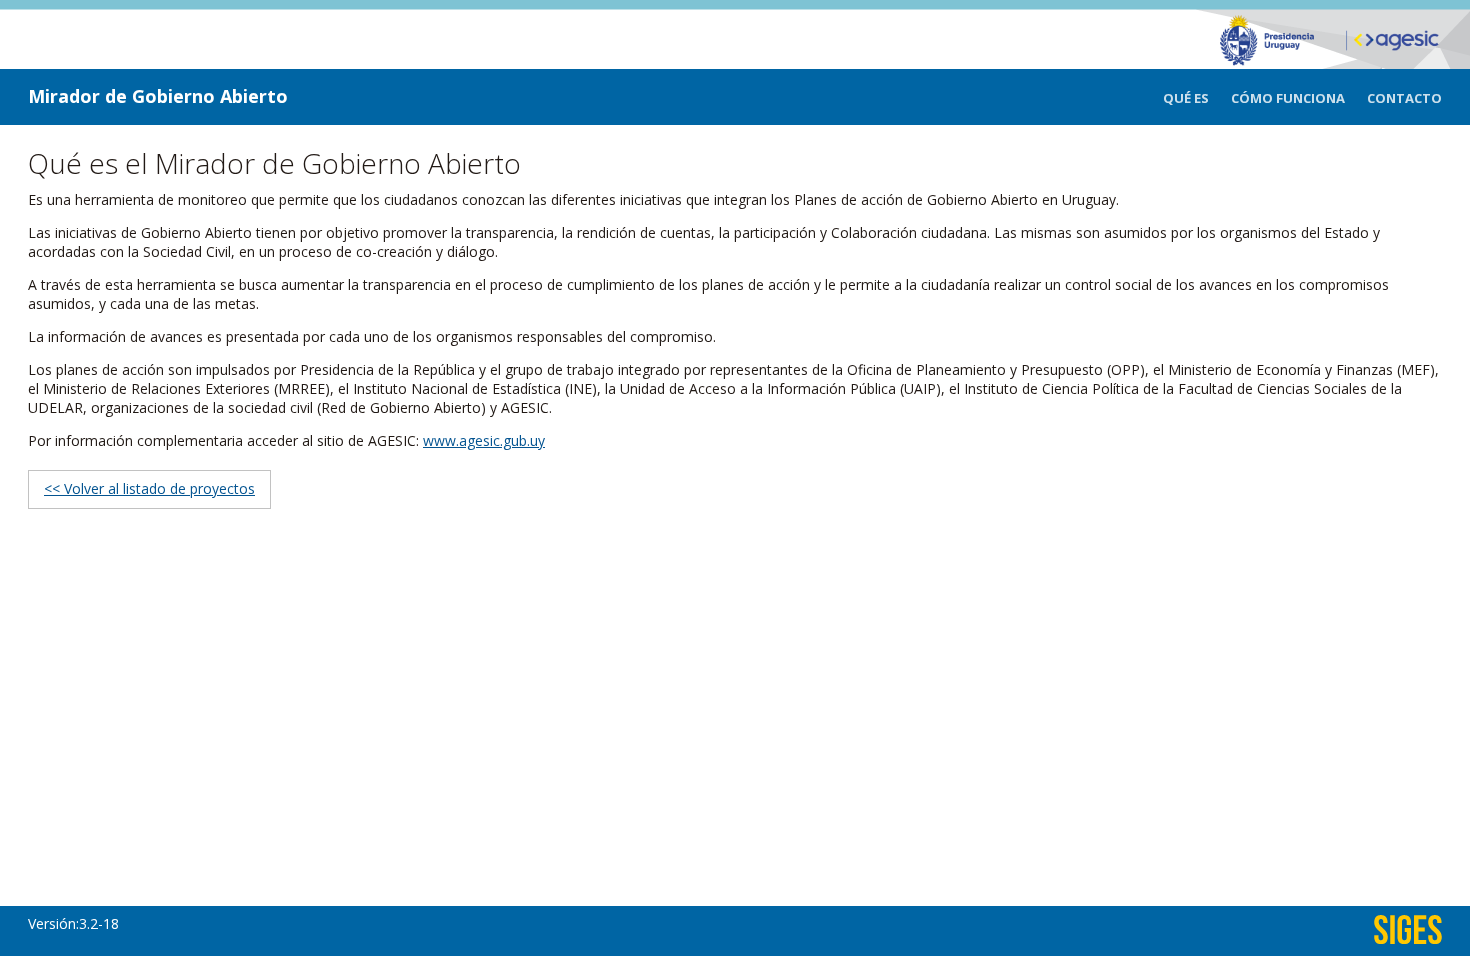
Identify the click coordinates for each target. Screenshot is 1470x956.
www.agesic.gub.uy (484, 440)
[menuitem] (1197, 98)
